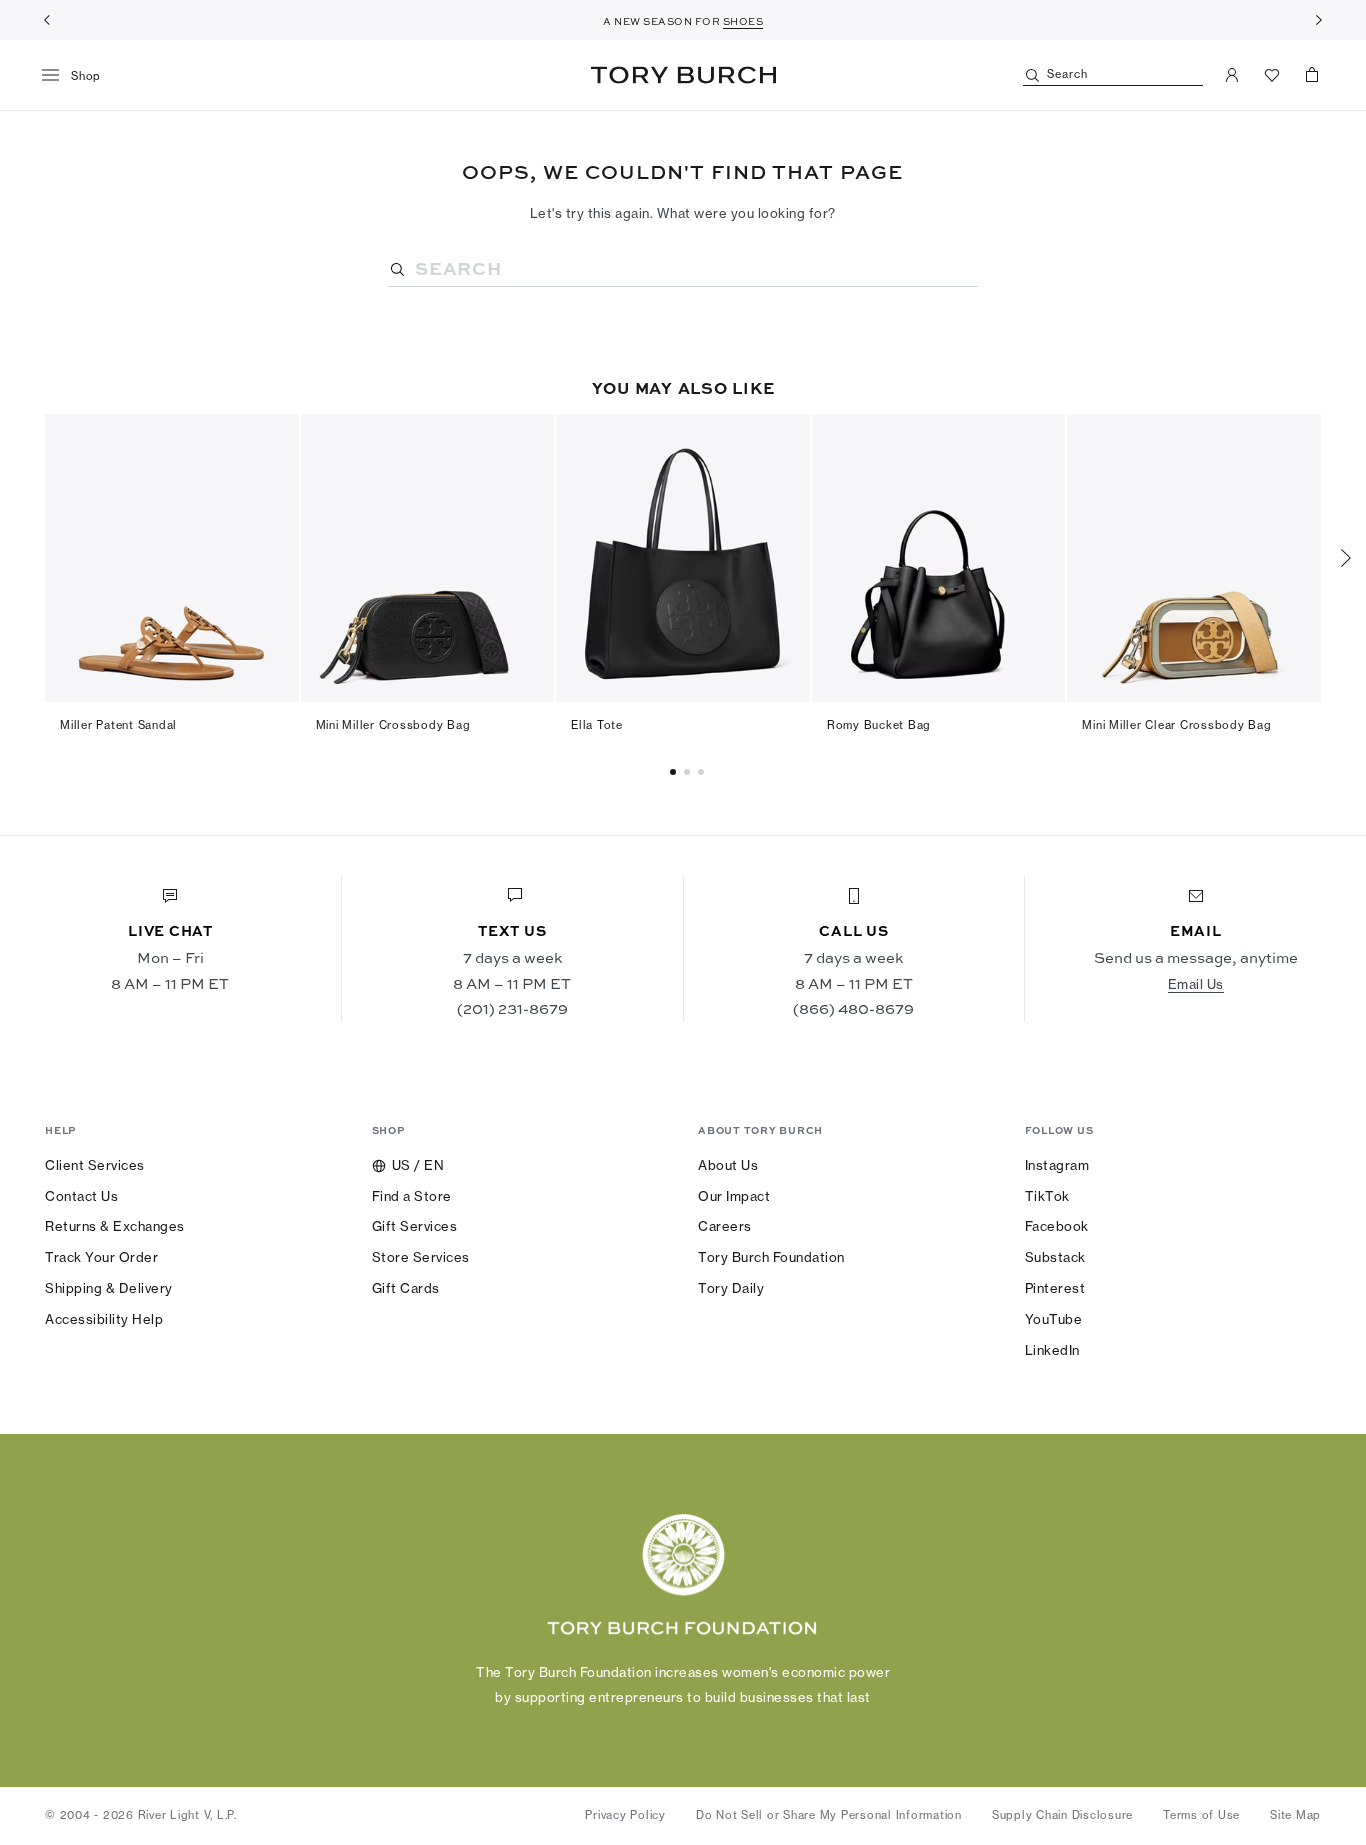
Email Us (1196, 984)
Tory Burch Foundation (771, 1257)
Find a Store (412, 1196)
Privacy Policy (625, 1815)
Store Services (421, 1257)
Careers (725, 1226)
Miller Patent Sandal (118, 725)
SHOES (743, 21)
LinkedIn (1052, 1350)
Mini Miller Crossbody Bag (393, 725)
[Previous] (47, 20)
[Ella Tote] (683, 558)
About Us (728, 1165)
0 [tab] (676, 772)
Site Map (1295, 1815)
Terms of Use (1201, 1815)
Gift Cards (406, 1288)
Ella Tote (597, 725)
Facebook (1057, 1226)
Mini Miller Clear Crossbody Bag (1176, 725)
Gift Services (415, 1226)
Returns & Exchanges (115, 1226)
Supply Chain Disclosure (1062, 1815)
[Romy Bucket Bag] (939, 558)
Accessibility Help (104, 1319)
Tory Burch (683, 75)
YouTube (1054, 1319)
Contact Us (81, 1196)
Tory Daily (731, 1288)
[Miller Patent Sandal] (172, 558)
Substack (1055, 1257)
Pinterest (1055, 1288)
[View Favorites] (1272, 75)
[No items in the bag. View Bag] (1312, 75)
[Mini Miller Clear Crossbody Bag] (1194, 558)
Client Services (95, 1165)
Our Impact (734, 1196)
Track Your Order (101, 1257)
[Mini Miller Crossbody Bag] (428, 558)
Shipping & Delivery (109, 1288)
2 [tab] (704, 772)
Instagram (1057, 1165)
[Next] (1319, 20)
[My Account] (1232, 75)
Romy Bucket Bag (879, 725)
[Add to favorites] (272, 440)
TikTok (1047, 1196)
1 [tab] (690, 772)
